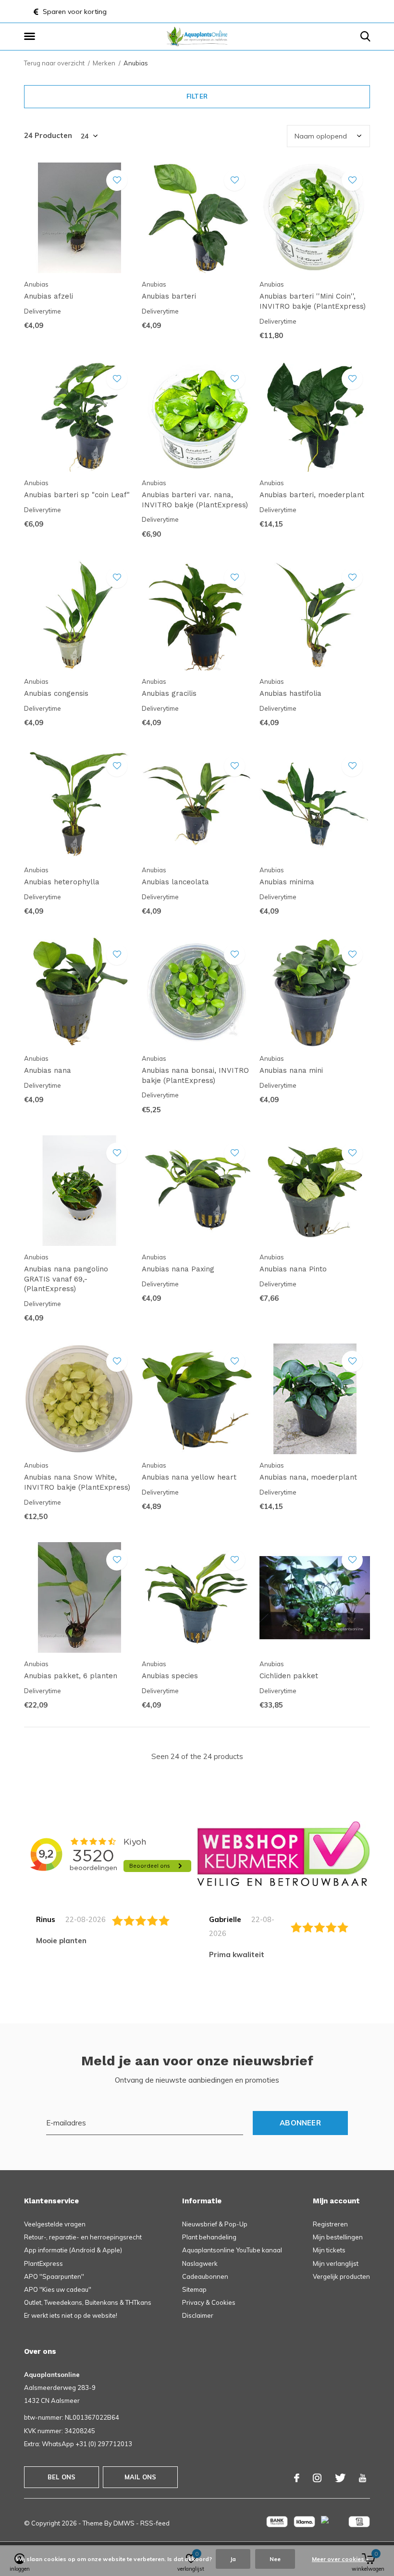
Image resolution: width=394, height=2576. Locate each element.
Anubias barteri (169, 296)
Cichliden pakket (289, 1676)
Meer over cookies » (340, 2559)
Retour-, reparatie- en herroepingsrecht (83, 2237)
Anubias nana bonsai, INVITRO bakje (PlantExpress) (195, 1075)
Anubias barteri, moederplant (312, 495)
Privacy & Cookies (209, 2302)
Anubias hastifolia (290, 693)
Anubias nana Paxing (178, 1269)
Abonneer (300, 2123)
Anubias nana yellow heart (189, 1477)
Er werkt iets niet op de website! (71, 2315)
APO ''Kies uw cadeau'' (58, 2289)
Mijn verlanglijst (336, 2263)
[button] (31, 37)
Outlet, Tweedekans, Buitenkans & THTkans (88, 2302)
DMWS (124, 2523)
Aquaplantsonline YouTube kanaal (232, 2250)
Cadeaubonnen (205, 2276)
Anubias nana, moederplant (308, 1477)
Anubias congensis (56, 693)
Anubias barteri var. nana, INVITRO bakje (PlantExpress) (195, 500)
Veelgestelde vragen (55, 2224)
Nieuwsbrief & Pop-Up (215, 2224)
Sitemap (194, 2289)
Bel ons (62, 2477)
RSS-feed (155, 2523)
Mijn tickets (329, 2250)
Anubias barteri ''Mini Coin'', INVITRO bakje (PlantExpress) (313, 301)
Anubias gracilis (169, 693)
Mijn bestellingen (338, 2237)
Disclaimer (198, 2315)
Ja (233, 2559)
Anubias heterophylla (62, 882)
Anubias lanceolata (175, 882)
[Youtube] (363, 2478)
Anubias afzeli (49, 296)
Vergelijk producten (341, 2276)
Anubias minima (287, 882)
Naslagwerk (200, 2263)
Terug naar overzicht (54, 63)
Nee (275, 2559)
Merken (104, 63)
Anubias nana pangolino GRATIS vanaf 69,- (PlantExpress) (66, 1279)
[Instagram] (317, 2478)
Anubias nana (48, 1070)
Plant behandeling (209, 2237)
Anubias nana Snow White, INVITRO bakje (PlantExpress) (77, 1482)
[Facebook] (297, 2478)
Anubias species (170, 1676)
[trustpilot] (283, 1853)
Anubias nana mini (291, 1070)
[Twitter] (340, 2478)
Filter (197, 96)
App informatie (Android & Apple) (73, 2250)
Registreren (330, 2224)
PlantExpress (43, 2263)
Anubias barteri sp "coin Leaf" (77, 495)
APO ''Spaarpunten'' (54, 2276)
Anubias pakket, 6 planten (71, 1676)
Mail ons (140, 2477)
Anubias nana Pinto (293, 1269)
